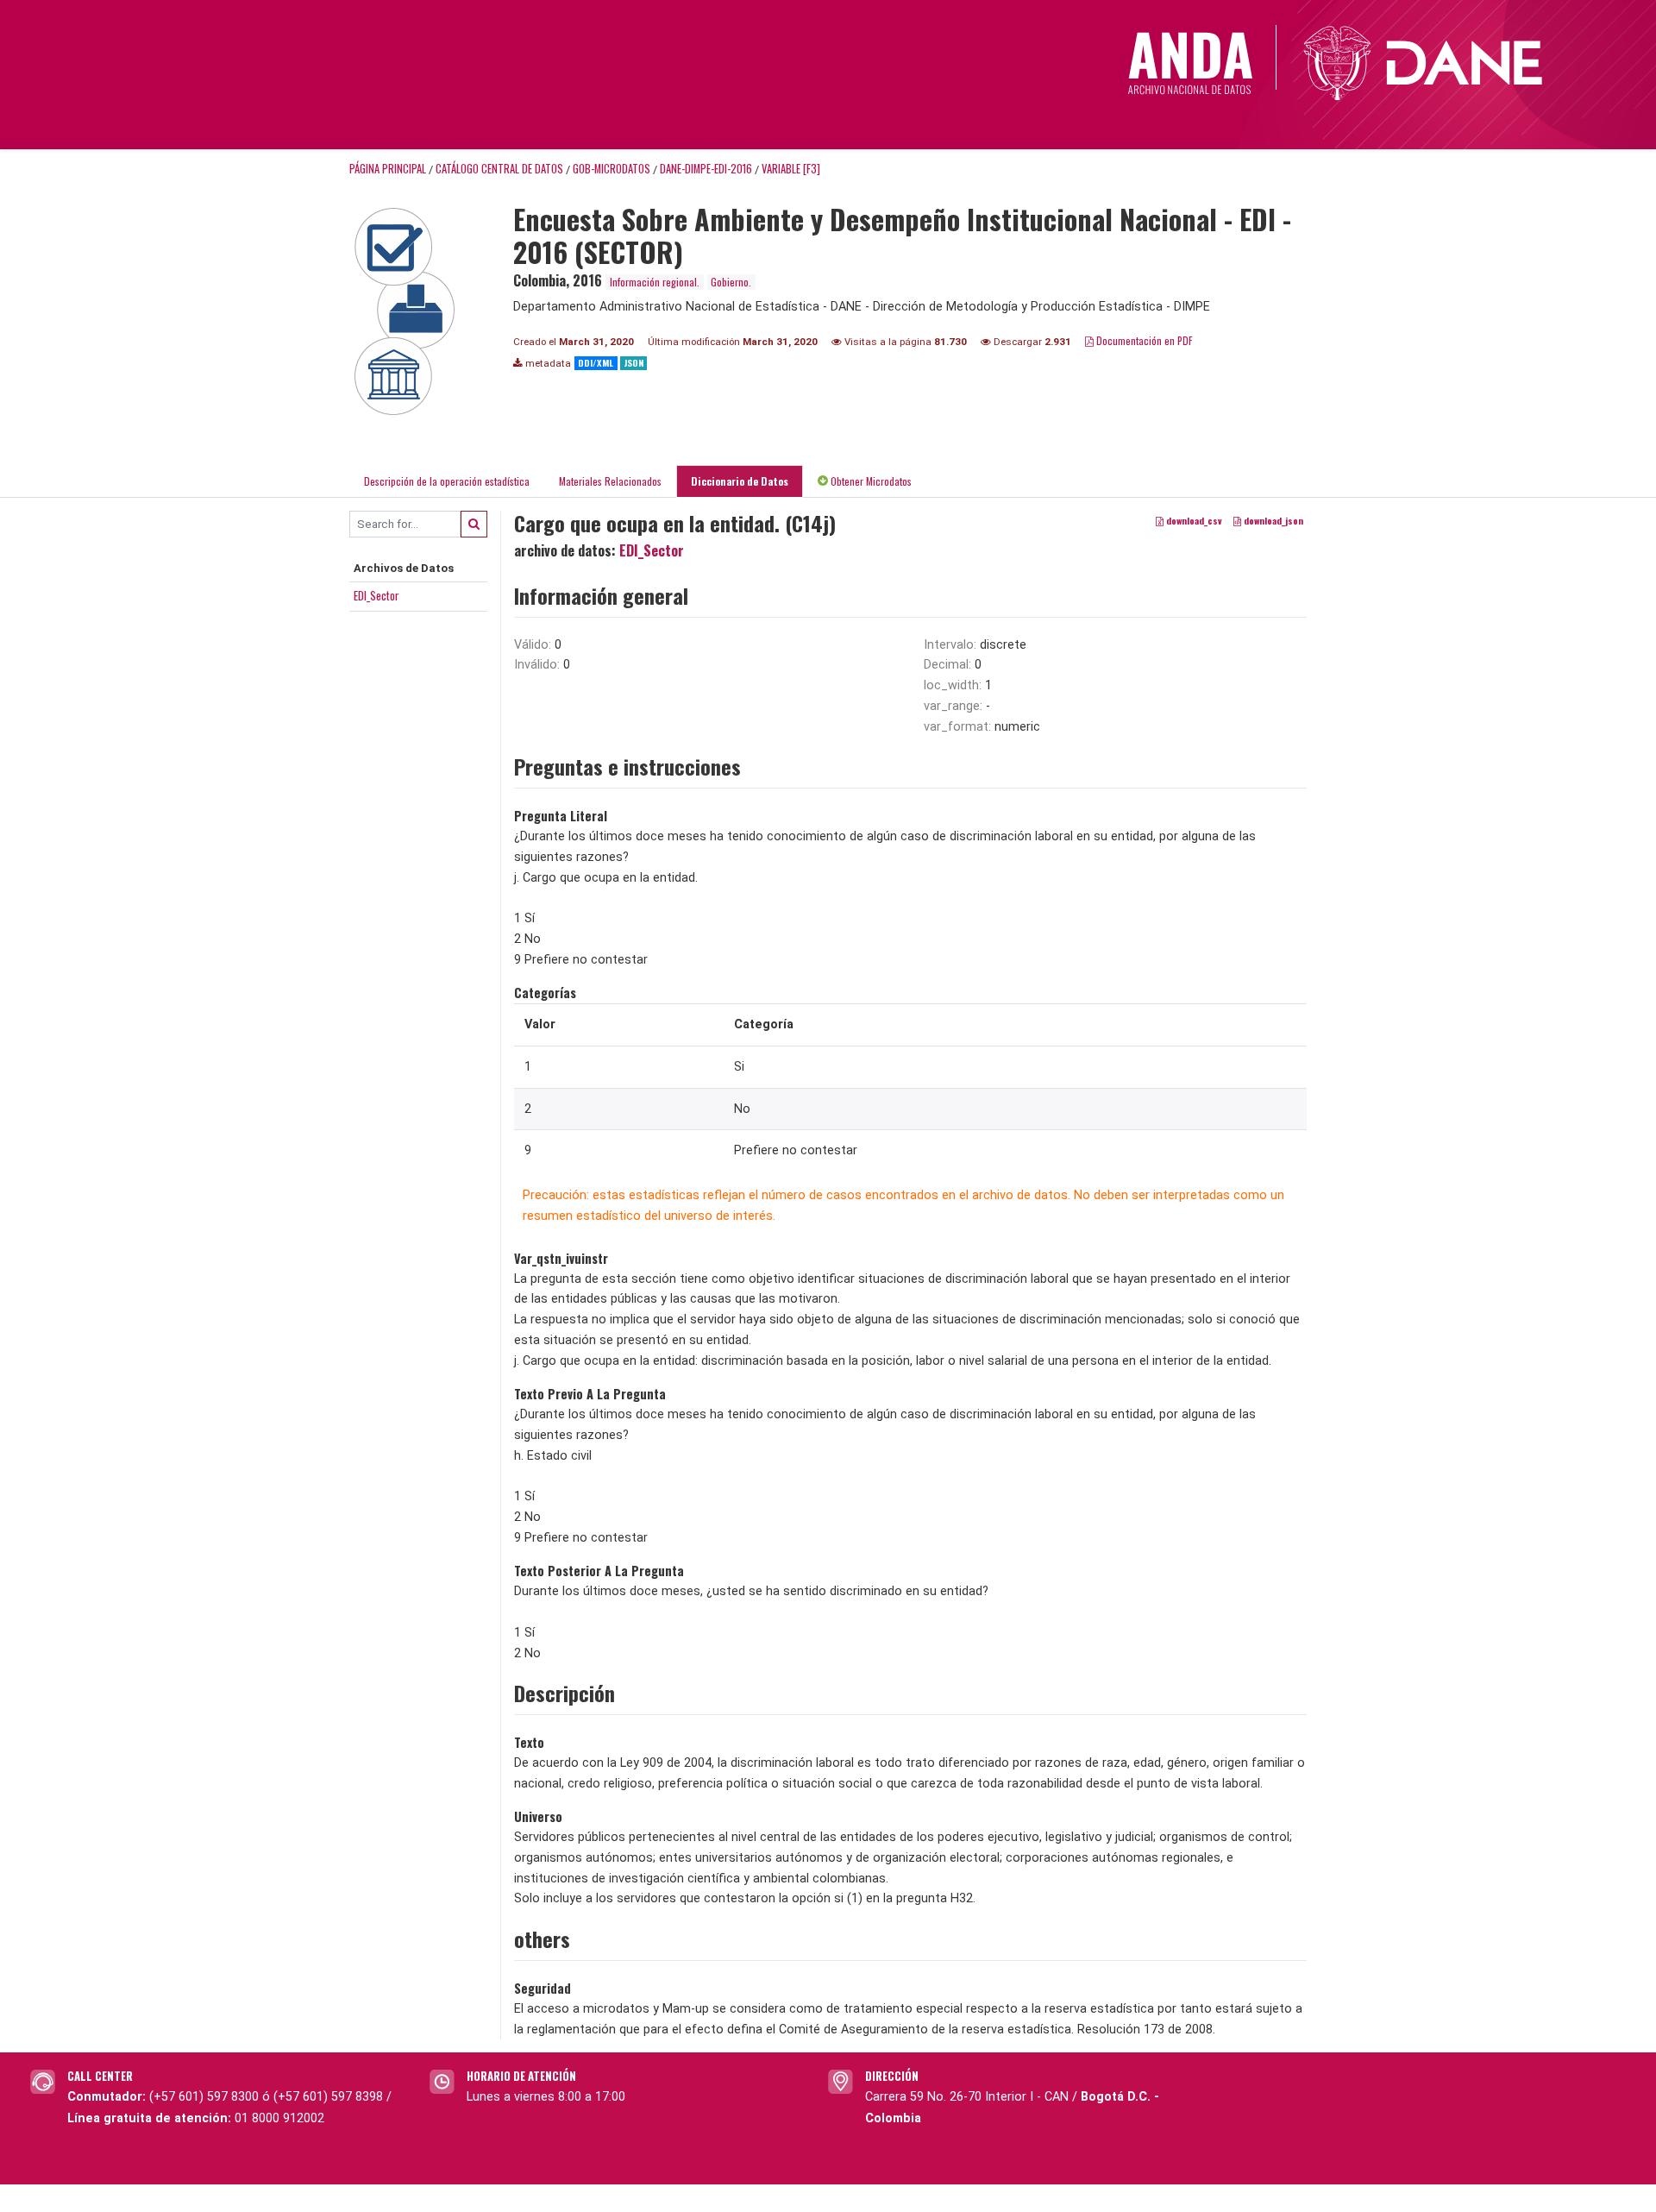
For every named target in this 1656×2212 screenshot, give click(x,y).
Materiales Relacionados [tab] (610, 481)
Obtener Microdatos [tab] (870, 481)
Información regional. (655, 282)
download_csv (1193, 520)
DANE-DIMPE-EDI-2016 (706, 169)
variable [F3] (791, 169)
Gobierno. (731, 282)
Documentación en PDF (1143, 340)
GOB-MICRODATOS (612, 169)
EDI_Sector (376, 595)
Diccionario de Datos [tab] (740, 481)
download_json (1272, 520)
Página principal (388, 169)
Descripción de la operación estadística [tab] (447, 481)
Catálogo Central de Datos (499, 169)
